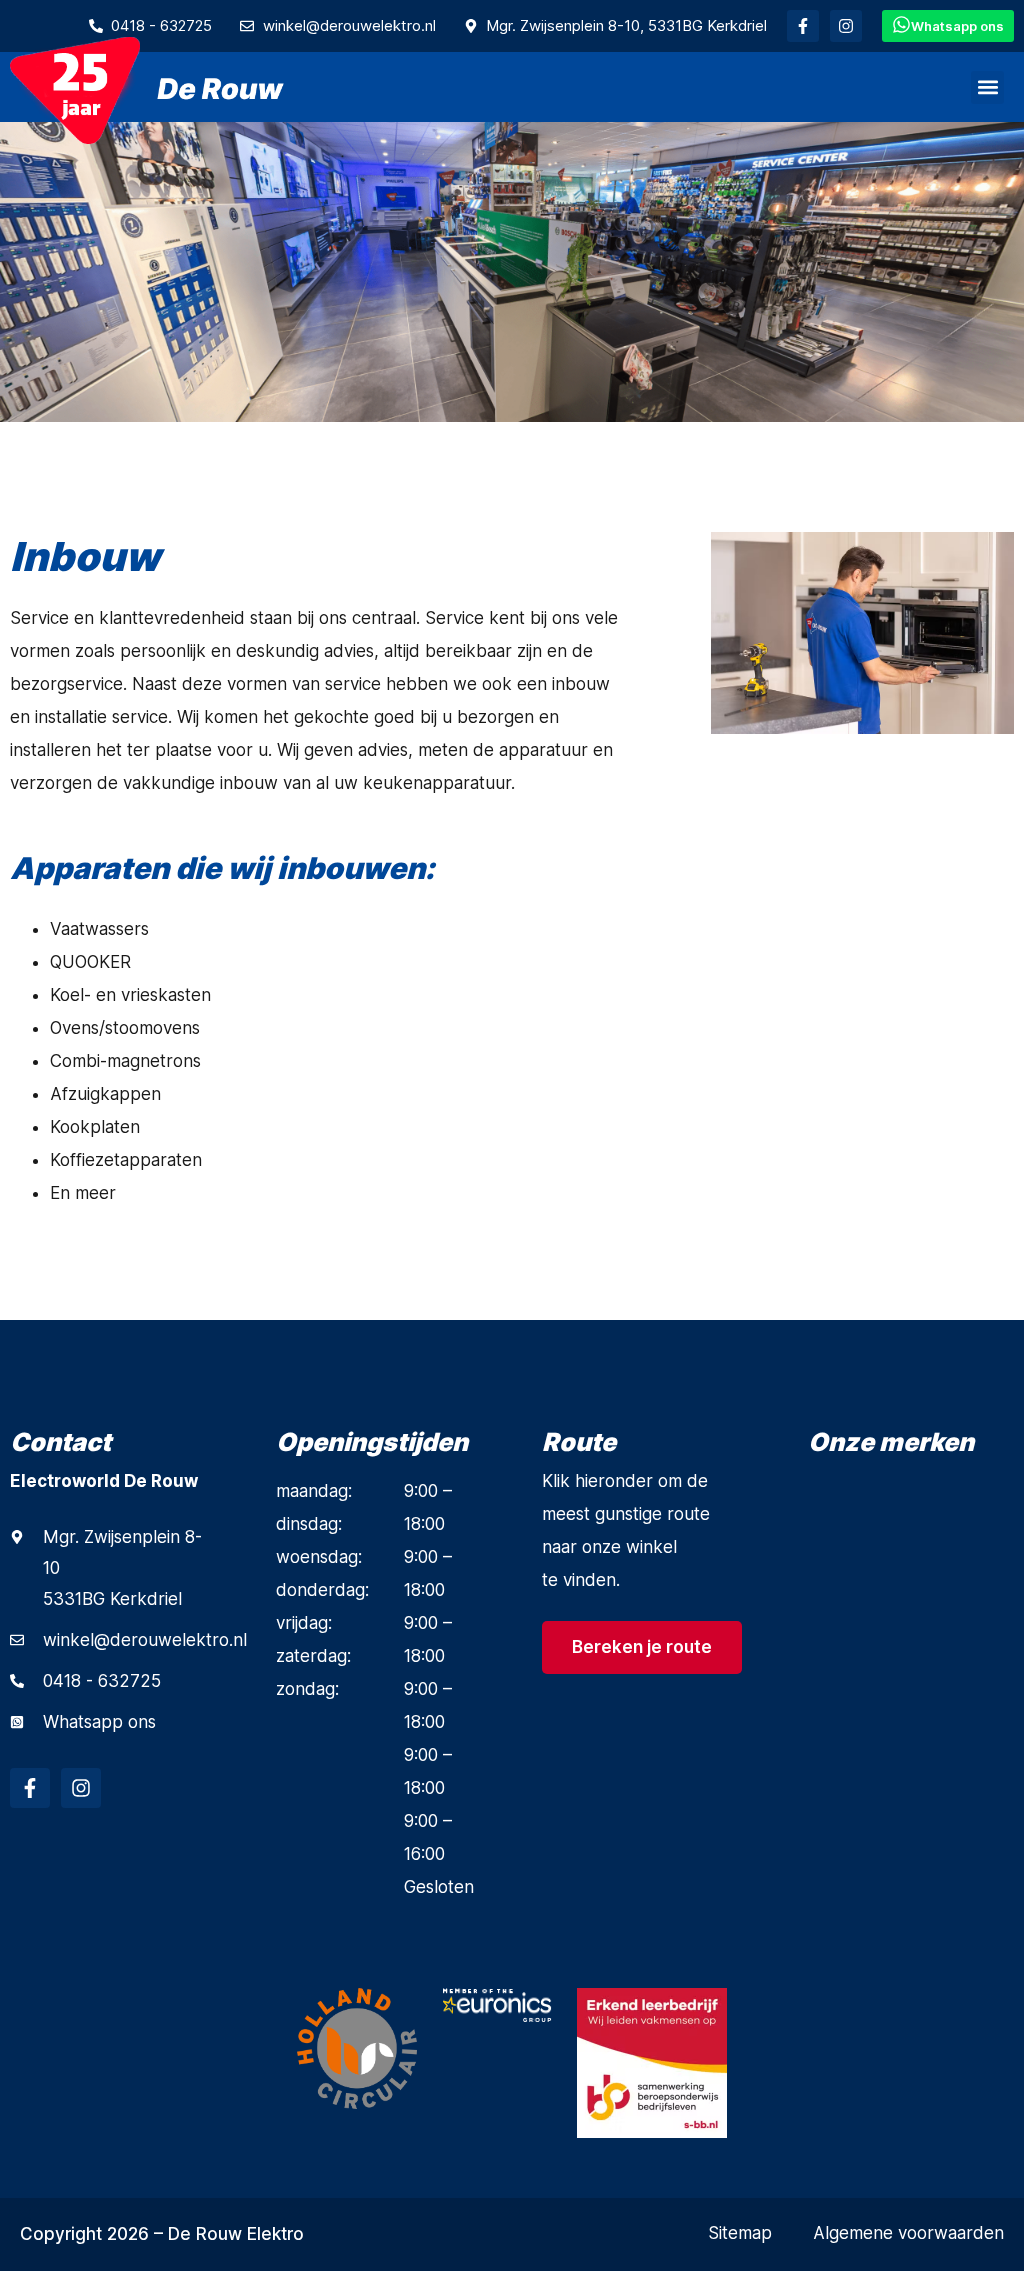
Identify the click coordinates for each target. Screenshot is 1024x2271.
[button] (987, 87)
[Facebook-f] (803, 26)
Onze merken (891, 1442)
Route (579, 1442)
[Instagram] (846, 26)
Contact (60, 1442)
